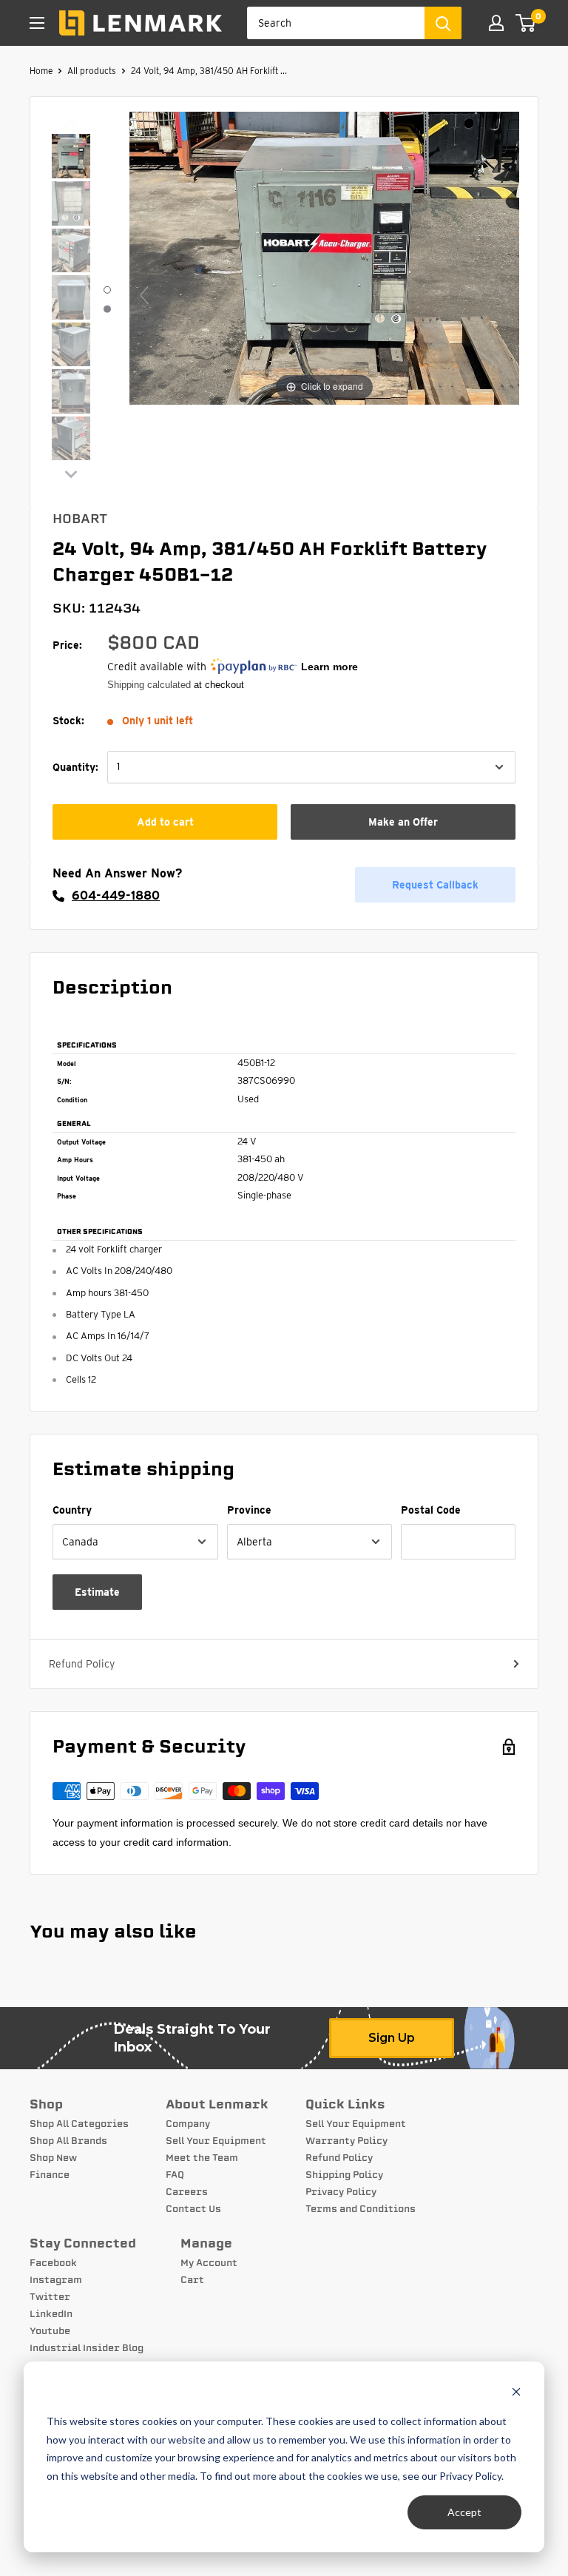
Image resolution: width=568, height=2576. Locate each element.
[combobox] (336, 23)
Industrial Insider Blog (87, 2348)
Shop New (53, 2158)
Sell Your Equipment (216, 2141)
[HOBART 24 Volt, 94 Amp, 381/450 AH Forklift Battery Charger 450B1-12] (71, 158)
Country (72, 1510)
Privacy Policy (341, 2192)
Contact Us (193, 2209)
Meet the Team (202, 2158)
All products (92, 71)
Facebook (53, 2263)
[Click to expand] (324, 257)
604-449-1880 (116, 896)
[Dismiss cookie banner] (516, 2394)
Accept (464, 2512)
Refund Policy (82, 1664)
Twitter (50, 2297)
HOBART (80, 519)
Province (249, 1510)
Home (41, 71)
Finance (50, 2175)
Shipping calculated (149, 685)
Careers (187, 2192)
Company (188, 2124)
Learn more (329, 667)
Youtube (50, 2331)
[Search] (443, 23)
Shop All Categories (79, 2124)
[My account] (496, 23)
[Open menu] (37, 23)
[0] (526, 23)
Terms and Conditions (361, 2209)
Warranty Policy (346, 2141)
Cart (192, 2280)
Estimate (97, 1592)
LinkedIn (51, 2314)
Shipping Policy (344, 2175)
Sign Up (392, 2038)
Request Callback (435, 885)
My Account (209, 2263)
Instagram (56, 2280)
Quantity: (75, 767)
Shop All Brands (68, 2141)
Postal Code (431, 1510)
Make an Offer (403, 822)
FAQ (175, 2175)
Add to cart (165, 822)
